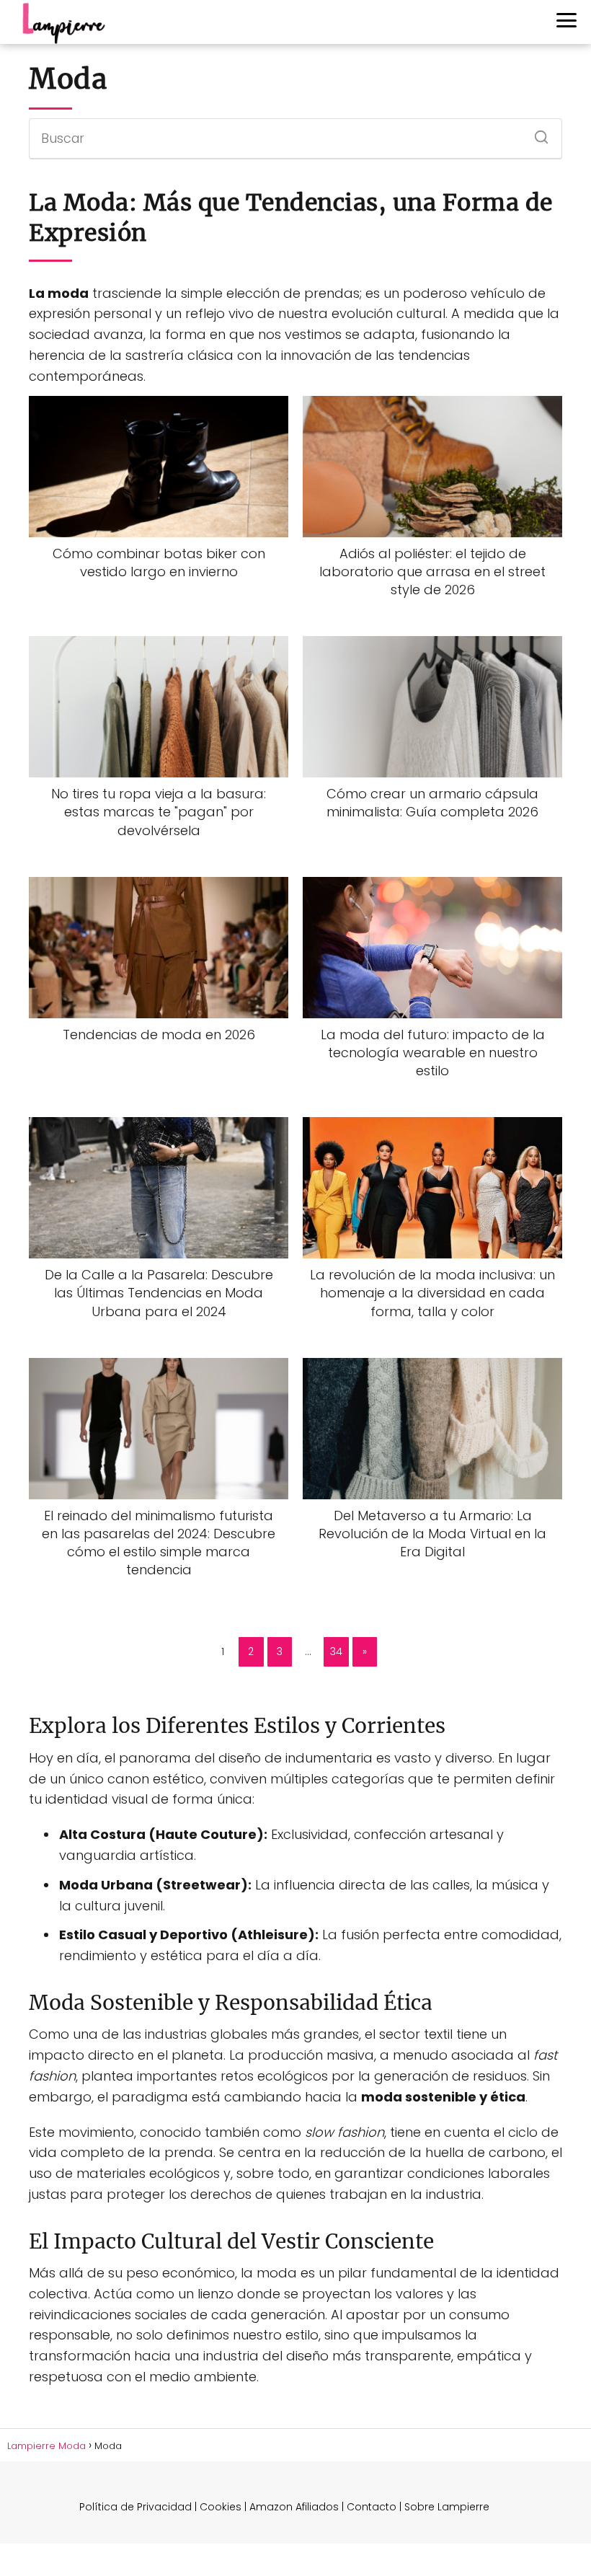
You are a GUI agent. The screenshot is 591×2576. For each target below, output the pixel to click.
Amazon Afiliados (294, 2507)
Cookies (221, 2507)
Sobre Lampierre (447, 2507)
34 (336, 1651)
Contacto (372, 2507)
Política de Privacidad (135, 2507)
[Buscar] (536, 133)
